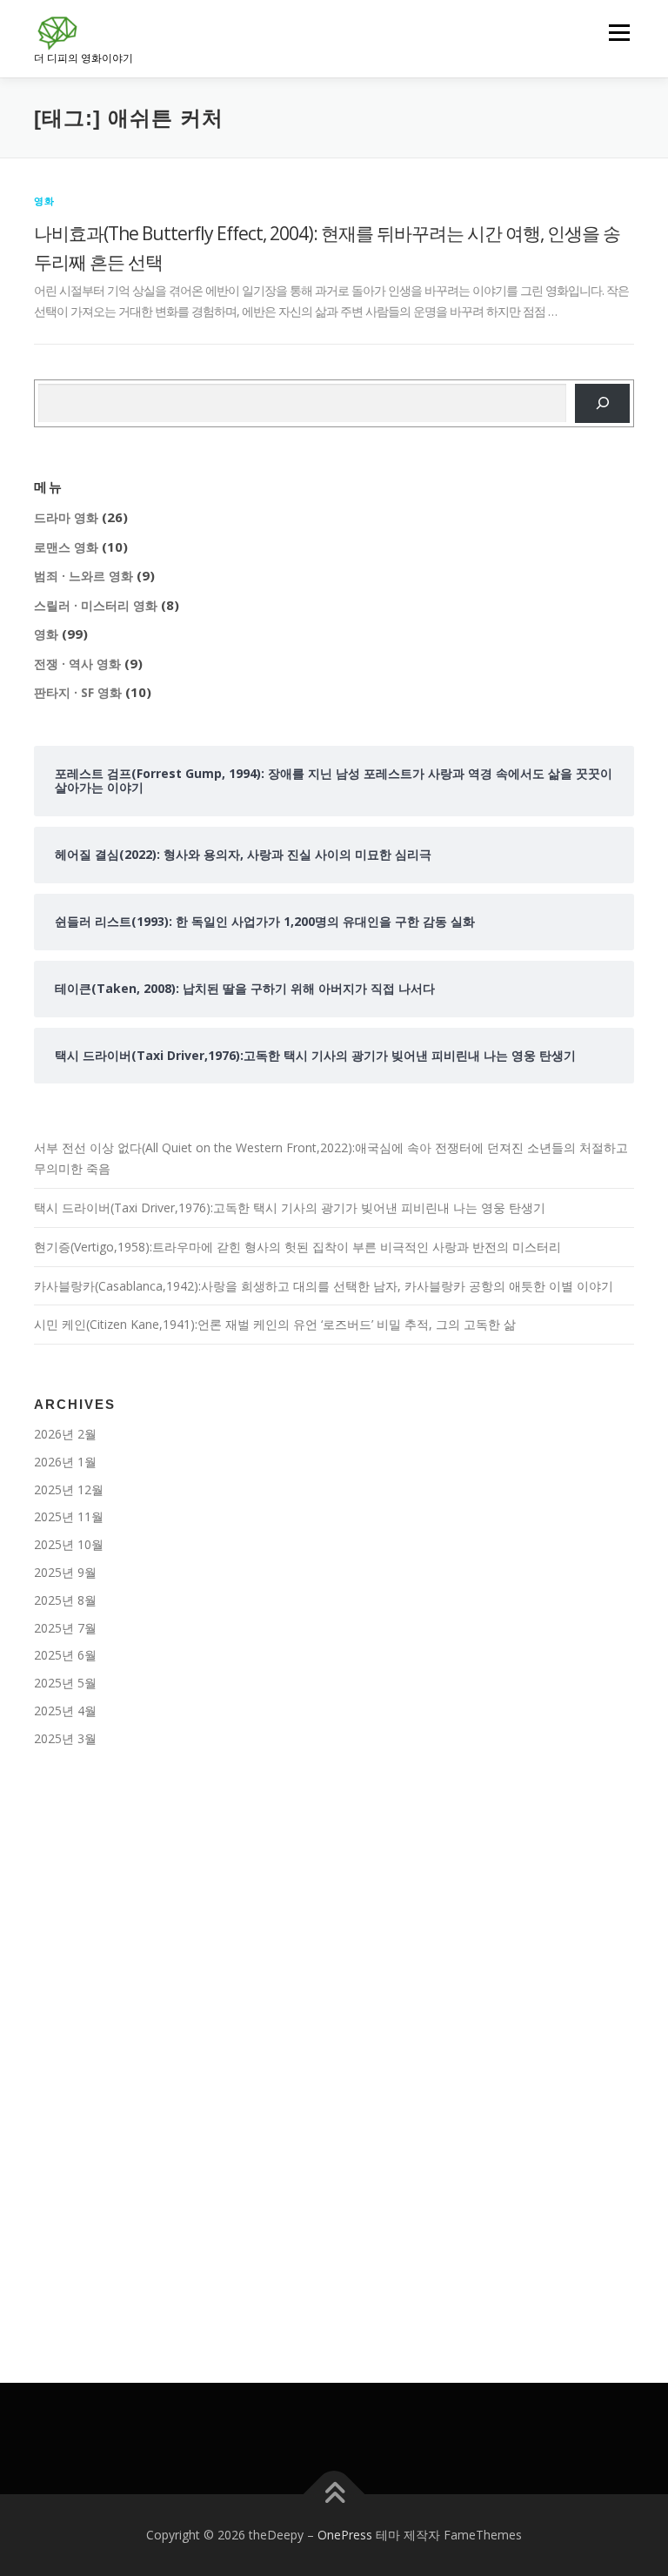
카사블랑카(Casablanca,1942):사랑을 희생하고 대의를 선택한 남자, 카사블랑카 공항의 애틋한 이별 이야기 (324, 1286)
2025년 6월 (65, 1655)
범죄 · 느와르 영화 (83, 576)
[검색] (602, 404)
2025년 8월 (65, 1600)
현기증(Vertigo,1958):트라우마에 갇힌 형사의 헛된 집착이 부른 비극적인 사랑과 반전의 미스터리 (297, 1247)
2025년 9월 (65, 1572)
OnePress (345, 2535)
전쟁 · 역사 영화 (77, 664)
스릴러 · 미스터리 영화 (96, 605)
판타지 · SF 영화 (78, 692)
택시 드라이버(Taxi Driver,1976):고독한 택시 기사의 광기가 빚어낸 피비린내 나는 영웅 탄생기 (290, 1207)
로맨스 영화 (66, 547)
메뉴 (615, 32)
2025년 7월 (65, 1628)
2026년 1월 (65, 1462)
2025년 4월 (65, 1711)
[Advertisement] (334, 1913)
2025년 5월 (65, 1683)
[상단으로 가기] (334, 2495)
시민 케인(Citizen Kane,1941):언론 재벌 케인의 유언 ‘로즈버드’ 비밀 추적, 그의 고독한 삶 (275, 1324)
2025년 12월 (69, 1489)
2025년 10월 (69, 1544)
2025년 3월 (65, 1738)
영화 (44, 201)
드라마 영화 (66, 517)
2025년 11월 (69, 1516)
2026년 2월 (65, 1434)
